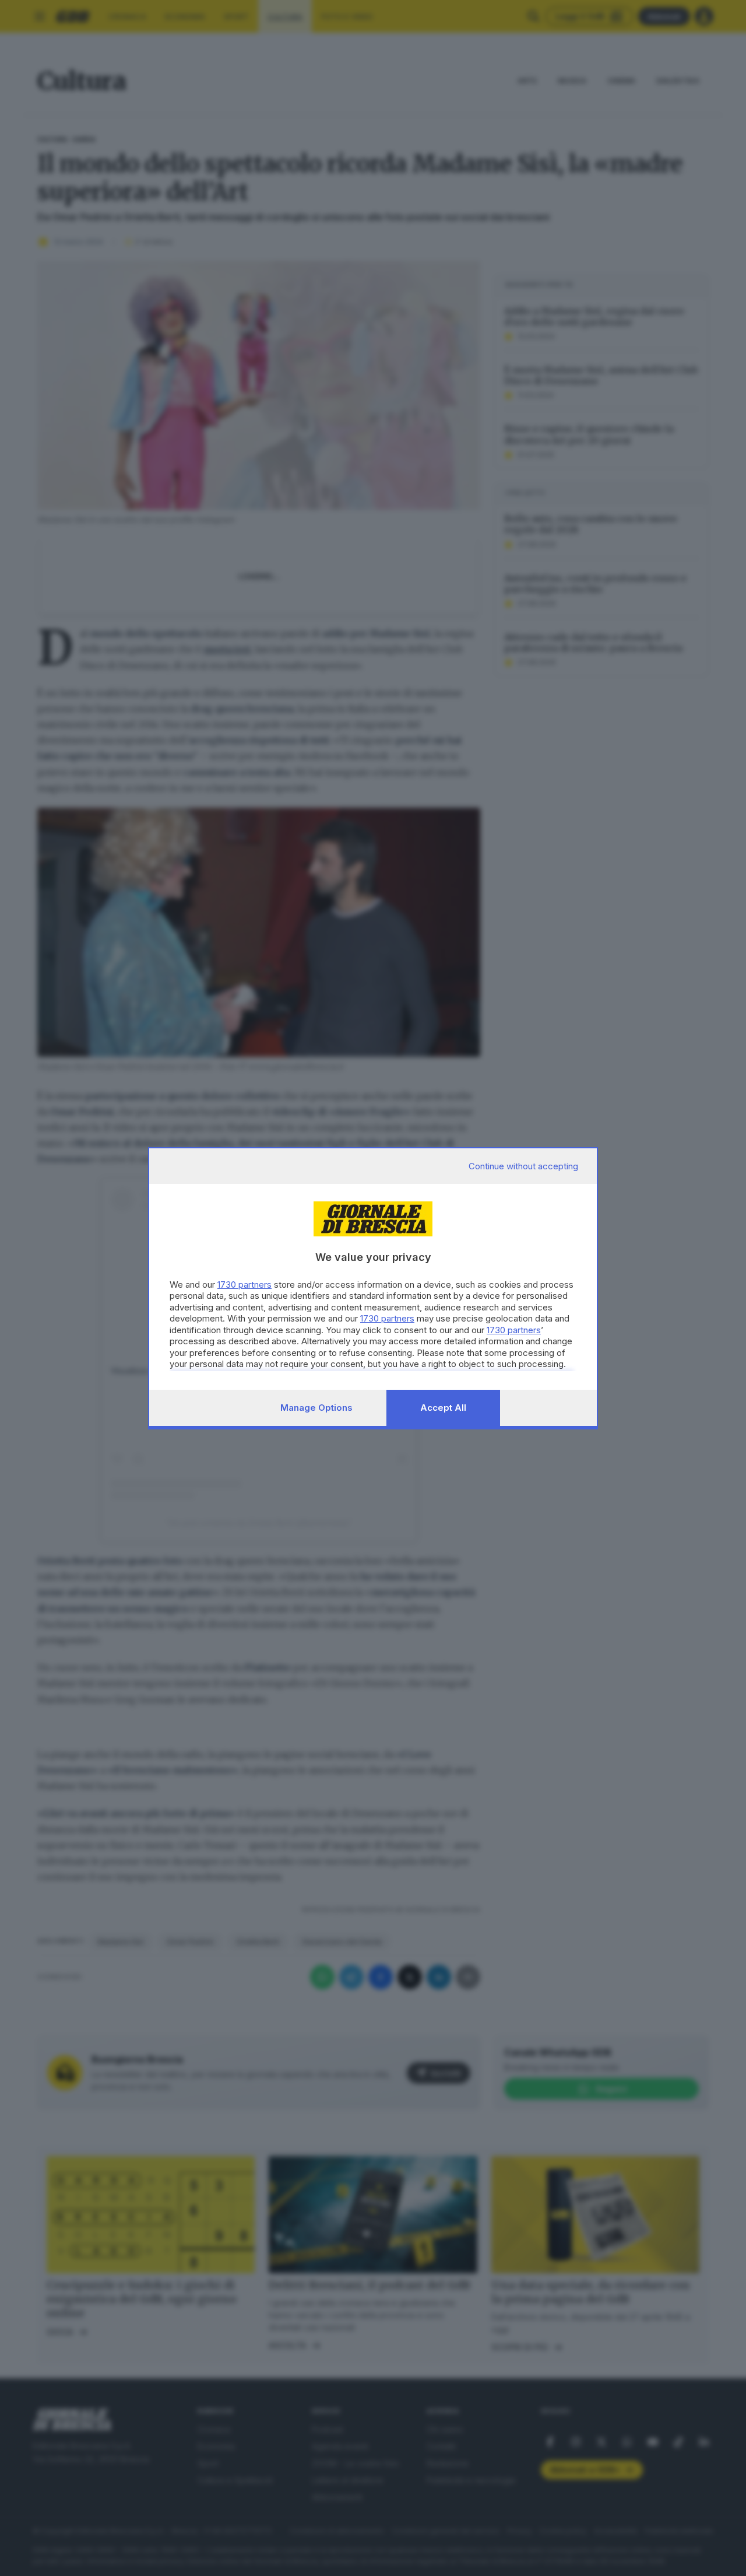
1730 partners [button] (244, 1285)
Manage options (316, 1408)
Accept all (443, 1408)
